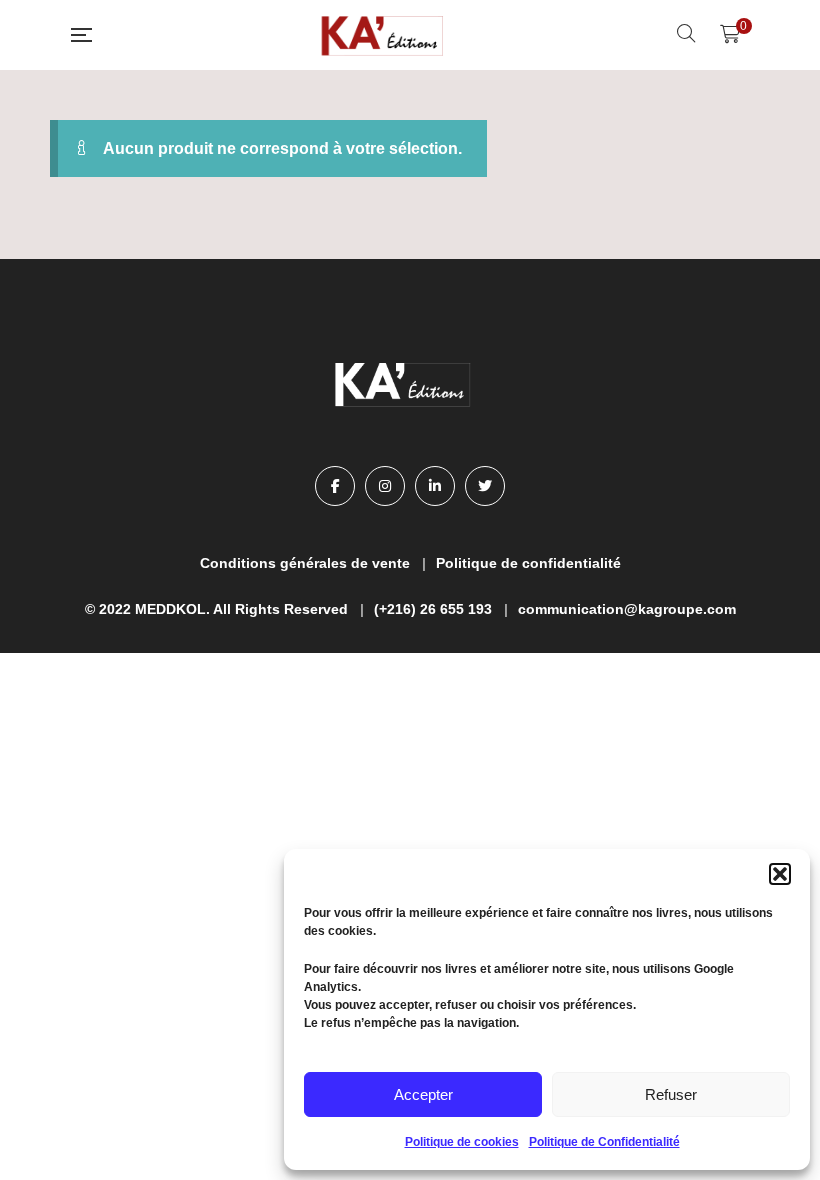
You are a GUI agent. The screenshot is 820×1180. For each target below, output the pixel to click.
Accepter (423, 1094)
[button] (780, 874)
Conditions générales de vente (305, 563)
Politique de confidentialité (528, 563)
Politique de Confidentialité (604, 1142)
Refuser (671, 1094)
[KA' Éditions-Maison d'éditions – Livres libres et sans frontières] (384, 35)
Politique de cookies (462, 1142)
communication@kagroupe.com (627, 609)
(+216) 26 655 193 (433, 609)
